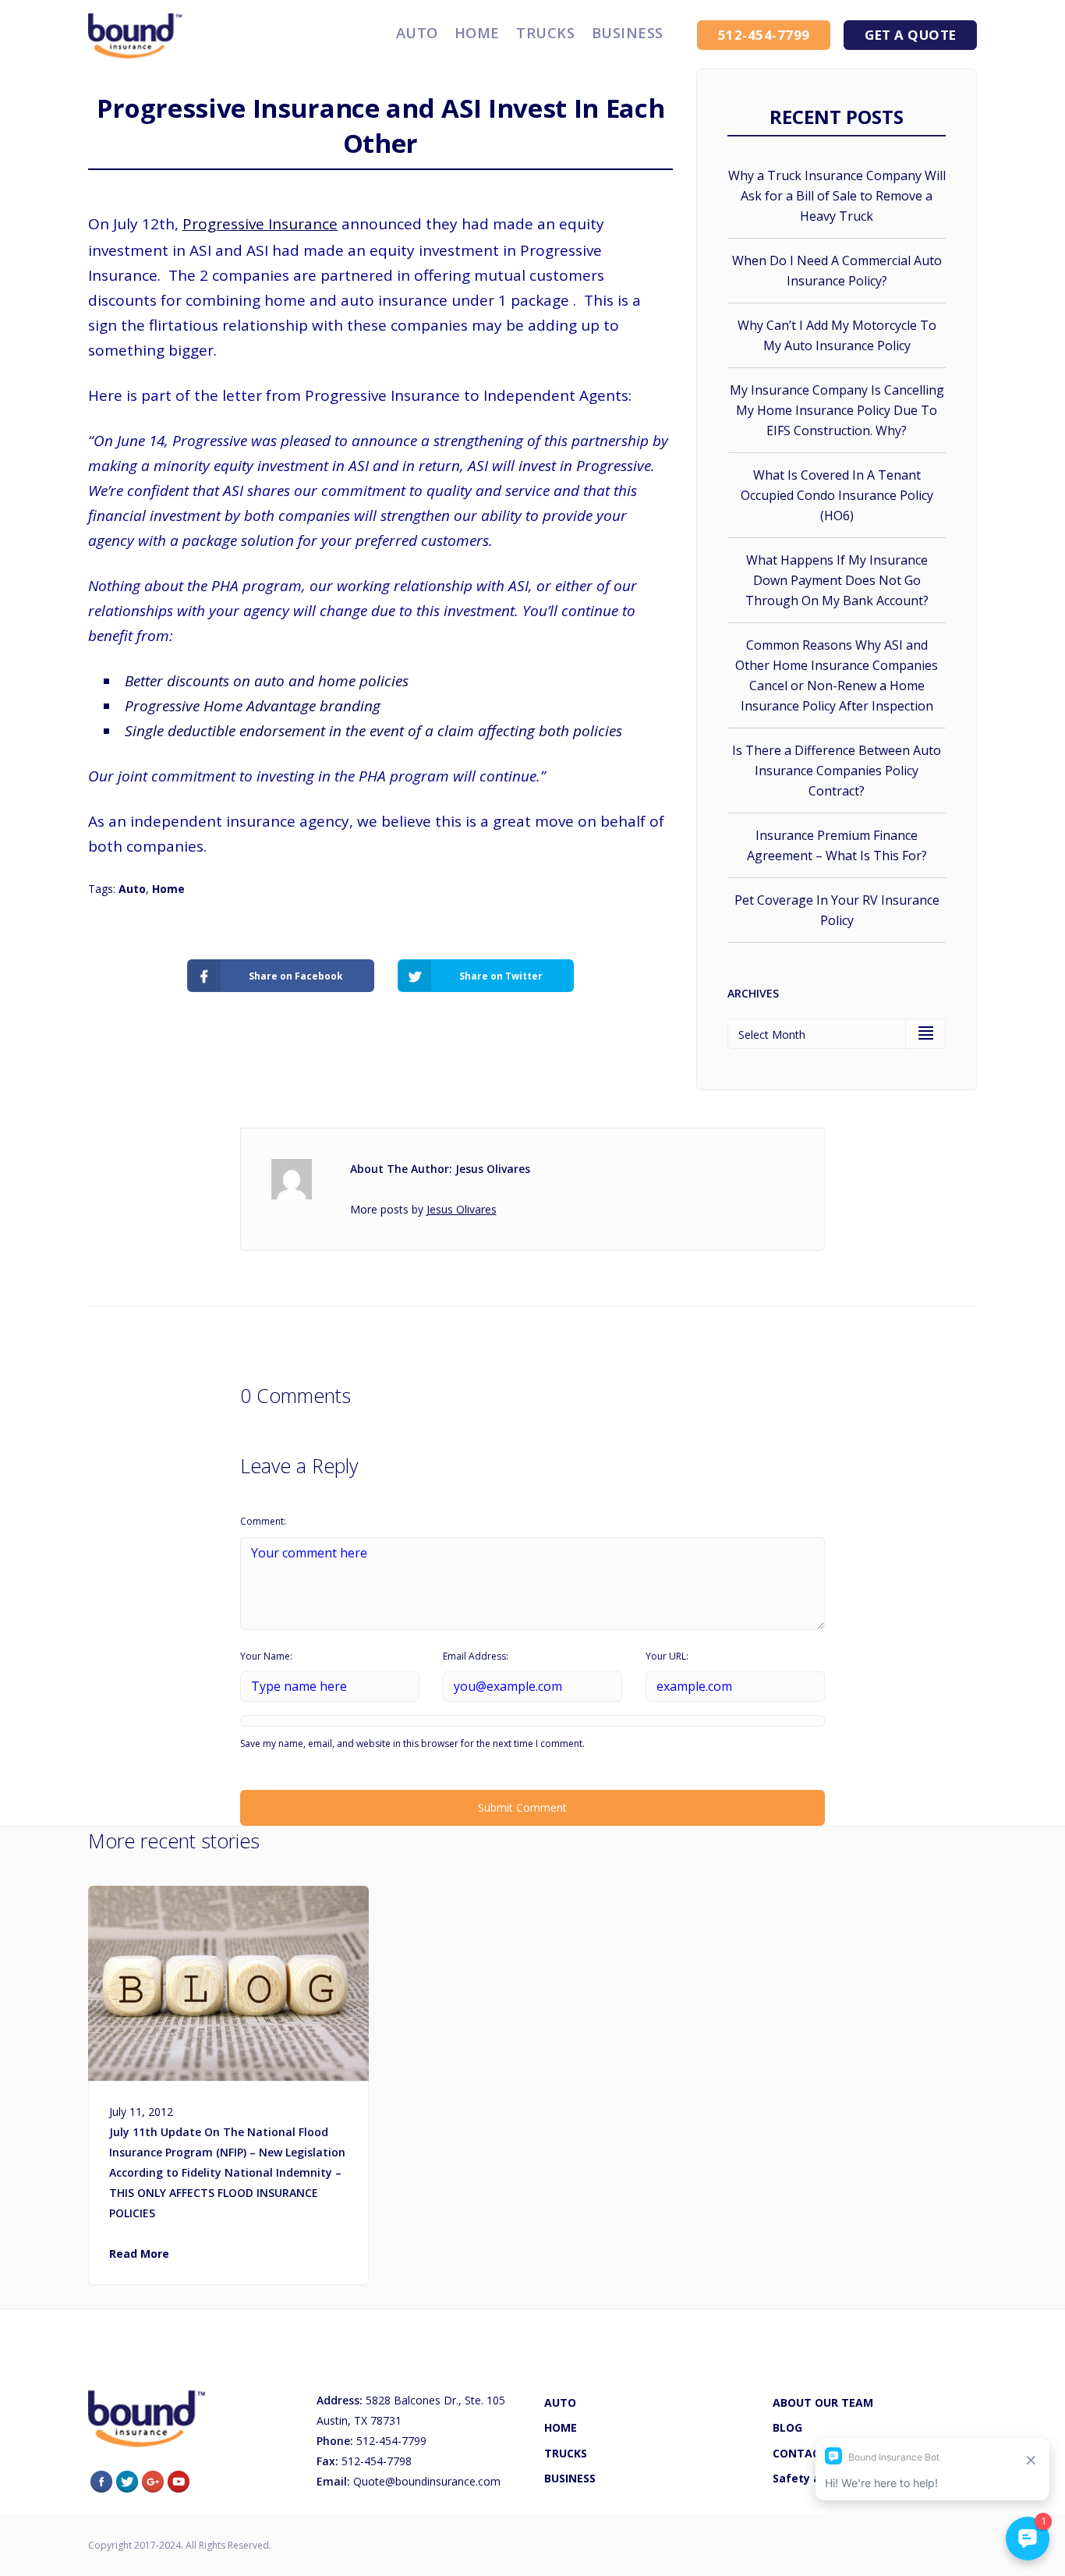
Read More (139, 2254)
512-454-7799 (390, 2441)
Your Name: (266, 1656)
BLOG (787, 2427)
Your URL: (667, 1656)
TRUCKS (545, 33)
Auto (132, 889)
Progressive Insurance (260, 224)
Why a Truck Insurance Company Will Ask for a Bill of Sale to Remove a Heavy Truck (837, 196)
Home (168, 889)
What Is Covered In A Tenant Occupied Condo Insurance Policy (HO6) (837, 495)
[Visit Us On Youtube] (178, 2480)
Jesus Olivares (462, 1209)
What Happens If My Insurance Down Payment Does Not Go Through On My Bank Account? (837, 580)
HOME (477, 33)
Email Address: (476, 1656)
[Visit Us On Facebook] (101, 2480)
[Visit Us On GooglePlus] (152, 2480)
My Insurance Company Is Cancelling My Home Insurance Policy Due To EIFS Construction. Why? (837, 410)
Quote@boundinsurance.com (427, 2481)
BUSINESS (628, 33)
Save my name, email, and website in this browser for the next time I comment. (412, 1743)
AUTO (417, 33)
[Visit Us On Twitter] (127, 2480)
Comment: (263, 1521)
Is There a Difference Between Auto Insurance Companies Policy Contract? (837, 771)
